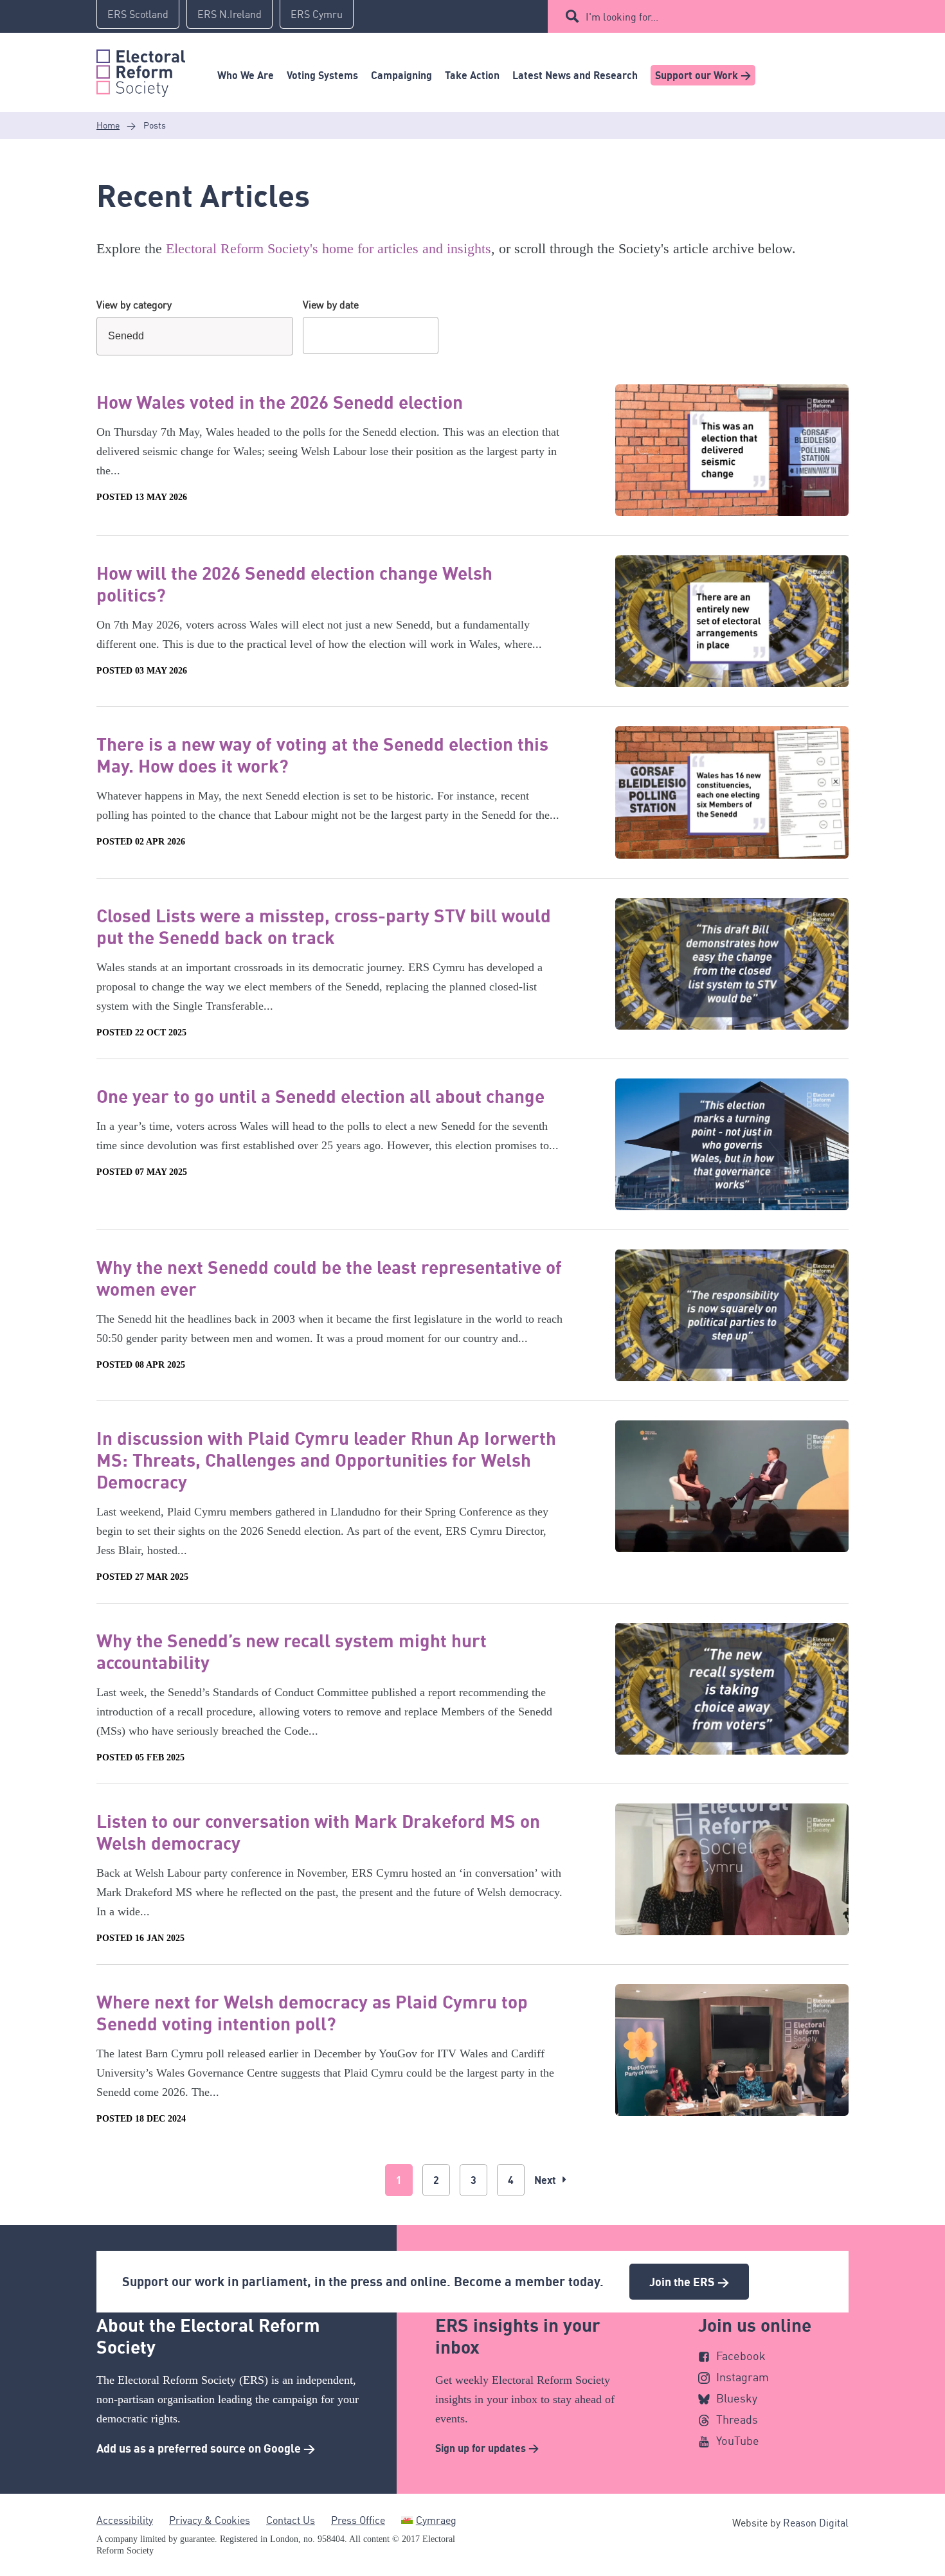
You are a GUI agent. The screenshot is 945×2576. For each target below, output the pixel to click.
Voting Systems (322, 75)
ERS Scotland (138, 14)
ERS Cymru (317, 14)
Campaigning (401, 75)
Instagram (742, 2377)
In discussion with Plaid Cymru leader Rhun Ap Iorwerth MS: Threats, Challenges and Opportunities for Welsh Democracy (326, 1460)
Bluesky (737, 2398)
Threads (737, 2419)
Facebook (741, 2356)
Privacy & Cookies (210, 2520)
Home (108, 125)
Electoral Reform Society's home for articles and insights (328, 248)
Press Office (358, 2520)
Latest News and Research (575, 75)
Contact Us (291, 2520)
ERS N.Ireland (230, 14)
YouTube (738, 2440)
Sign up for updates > (487, 2448)
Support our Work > (703, 75)
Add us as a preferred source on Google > (206, 2448)
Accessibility (125, 2520)
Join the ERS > (689, 2282)
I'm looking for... (622, 17)
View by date (331, 305)
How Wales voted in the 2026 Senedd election (280, 402)
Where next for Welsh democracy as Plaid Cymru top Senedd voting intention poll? (312, 2012)
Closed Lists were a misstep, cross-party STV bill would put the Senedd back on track (324, 926)
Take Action (472, 75)
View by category (134, 305)
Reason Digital (816, 2523)
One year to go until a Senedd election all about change (320, 1096)
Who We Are (246, 75)
